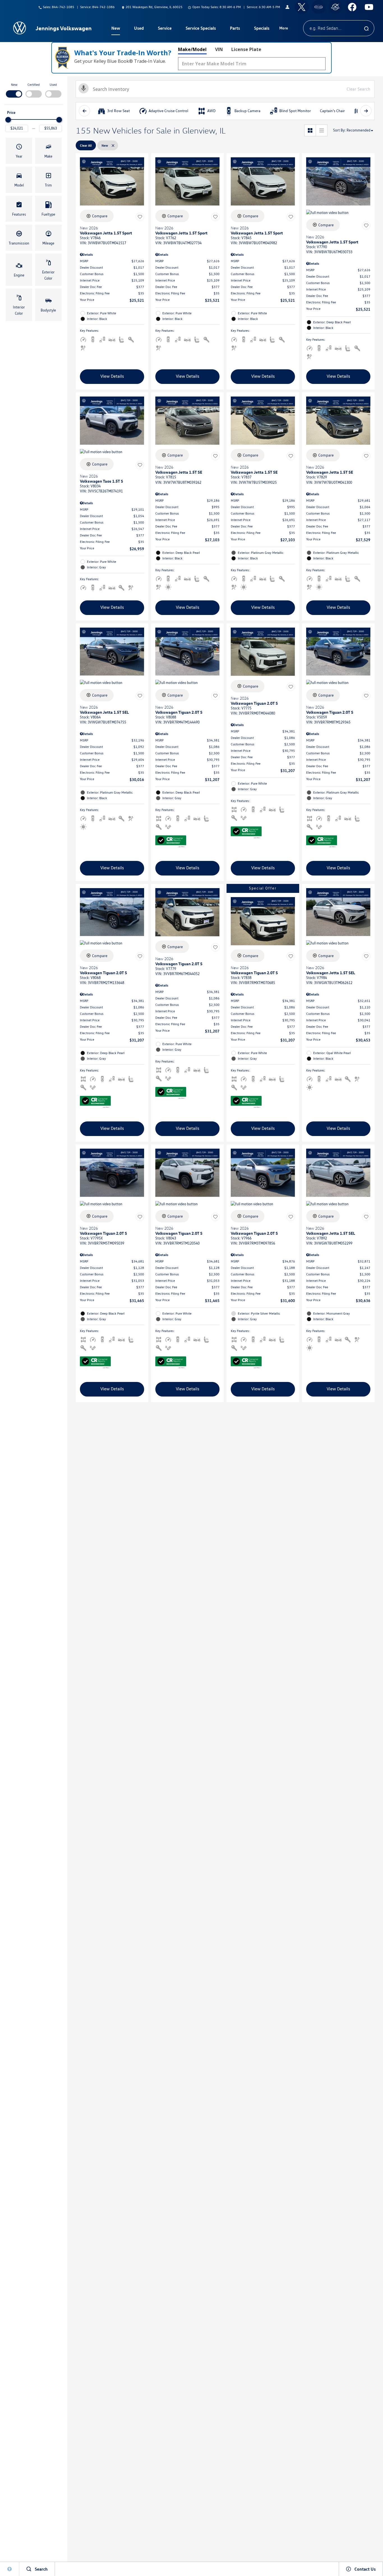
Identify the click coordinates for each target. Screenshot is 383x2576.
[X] (302, 7)
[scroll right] (366, 111)
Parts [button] (235, 29)
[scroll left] (84, 111)
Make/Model (192, 49)
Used (53, 85)
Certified (34, 85)
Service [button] (165, 29)
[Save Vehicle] (140, 217)
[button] (19, 151)
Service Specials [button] (201, 29)
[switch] (14, 90)
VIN (219, 49)
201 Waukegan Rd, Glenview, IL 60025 (154, 7)
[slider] (8, 120)
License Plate (246, 49)
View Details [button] (112, 376)
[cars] (319, 7)
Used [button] (139, 29)
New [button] (116, 29)
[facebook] (352, 7)
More (284, 29)
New (14, 85)
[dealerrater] (335, 7)
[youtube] (369, 7)
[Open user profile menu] (287, 7)
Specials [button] (262, 29)
